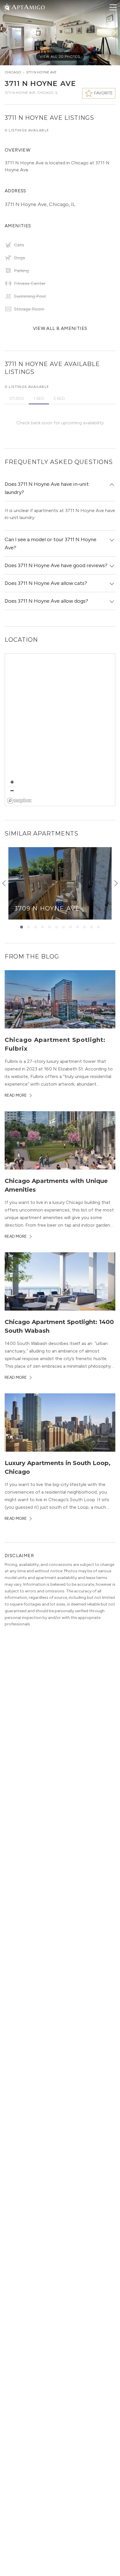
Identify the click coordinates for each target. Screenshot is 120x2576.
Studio (17, 399)
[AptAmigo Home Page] (28, 7)
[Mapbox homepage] (19, 801)
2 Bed (59, 399)
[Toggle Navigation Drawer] (113, 7)
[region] (60, 730)
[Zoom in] (12, 782)
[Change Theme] (7, 7)
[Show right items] (116, 883)
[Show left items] (4, 883)
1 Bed (39, 399)
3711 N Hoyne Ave (41, 72)
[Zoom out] (12, 791)
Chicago (13, 72)
